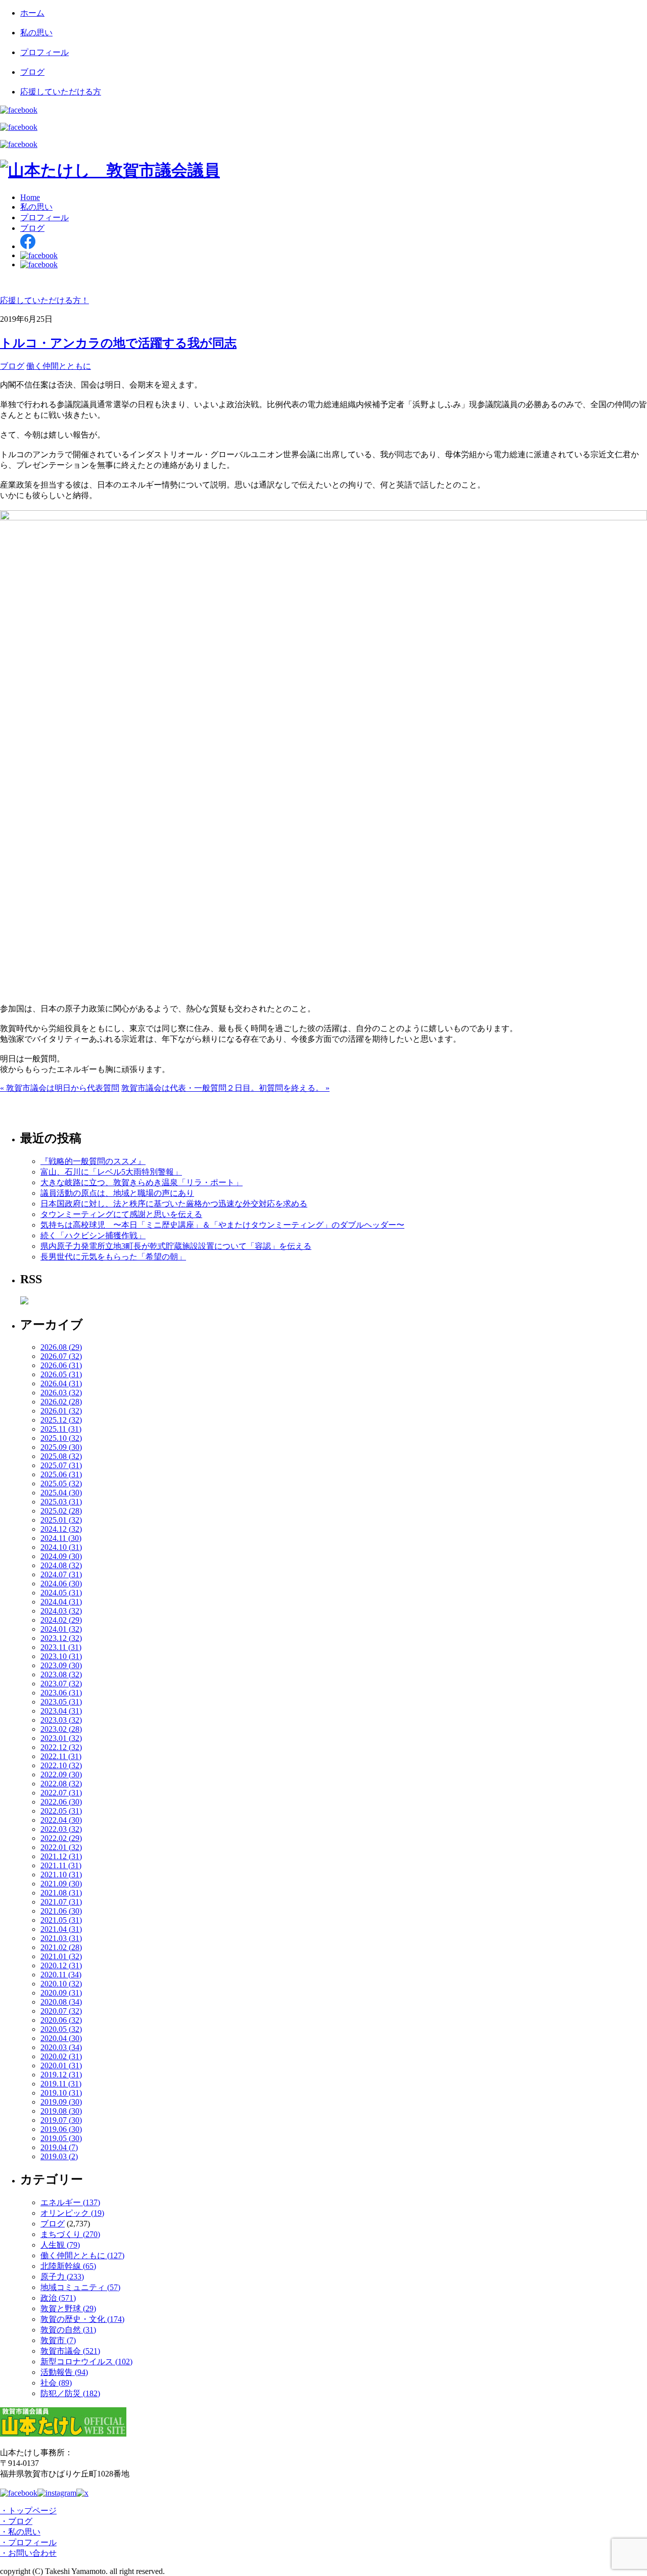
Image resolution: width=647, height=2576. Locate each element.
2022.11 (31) (61, 1756)
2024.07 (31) (61, 1574)
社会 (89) (56, 2383)
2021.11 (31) (61, 1865)
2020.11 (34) (61, 1975)
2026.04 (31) (61, 1383)
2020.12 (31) (61, 1965)
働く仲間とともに (59, 366)
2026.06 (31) (61, 1365)
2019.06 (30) (61, 2129)
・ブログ (16, 2521)
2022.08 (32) (61, 1784)
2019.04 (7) (59, 2147)
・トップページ (28, 2511)
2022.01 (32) (61, 1847)
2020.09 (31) (61, 1993)
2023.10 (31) (61, 1656)
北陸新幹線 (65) (68, 2266)
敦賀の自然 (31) (68, 2330)
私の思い (36, 33)
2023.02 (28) (61, 1729)
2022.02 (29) (61, 1838)
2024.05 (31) (61, 1593)
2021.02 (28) (61, 1947)
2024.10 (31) (61, 1547)
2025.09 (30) (61, 1447)
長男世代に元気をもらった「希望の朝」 (113, 1257)
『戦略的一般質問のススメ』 (93, 1161)
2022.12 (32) (61, 1747)
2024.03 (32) (61, 1611)
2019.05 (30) (61, 2138)
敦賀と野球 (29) (68, 2308)
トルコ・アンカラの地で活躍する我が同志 (118, 343)
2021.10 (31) (61, 1875)
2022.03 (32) (61, 1829)
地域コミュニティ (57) (80, 2287)
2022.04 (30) (61, 1820)
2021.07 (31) (61, 1902)
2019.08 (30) (61, 2111)
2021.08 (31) (61, 1893)
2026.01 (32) (61, 1411)
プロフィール (44, 52)
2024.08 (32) (61, 1565)
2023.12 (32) (61, 1638)
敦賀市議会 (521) (70, 2351)
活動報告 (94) (64, 2372)
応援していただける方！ (44, 300)
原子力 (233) (62, 2277)
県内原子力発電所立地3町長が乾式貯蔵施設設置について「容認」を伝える (176, 1246)
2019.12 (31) (61, 2075)
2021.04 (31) (61, 1929)
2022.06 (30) (61, 1802)
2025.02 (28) (61, 1511)
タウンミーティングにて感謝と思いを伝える (121, 1214)
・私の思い (20, 2532)
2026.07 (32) (61, 1356)
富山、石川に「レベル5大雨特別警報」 (111, 1172)
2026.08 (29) (61, 1347)
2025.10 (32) (61, 1438)
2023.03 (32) (61, 1720)
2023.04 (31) (61, 1711)
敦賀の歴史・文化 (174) (82, 2319)
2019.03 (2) (59, 2156)
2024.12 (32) (61, 1529)
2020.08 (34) (61, 2002)
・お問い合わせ (28, 2553)
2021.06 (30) (61, 1911)
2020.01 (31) (61, 2065)
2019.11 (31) (61, 2084)
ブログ (32, 72)
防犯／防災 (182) (70, 2393)
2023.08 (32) (61, 1674)
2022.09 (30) (61, 1775)
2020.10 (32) (61, 1984)
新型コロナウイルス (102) (86, 2362)
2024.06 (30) (61, 1584)
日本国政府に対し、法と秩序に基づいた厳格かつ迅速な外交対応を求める (174, 1204)
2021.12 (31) (61, 1856)
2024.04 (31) (61, 1602)
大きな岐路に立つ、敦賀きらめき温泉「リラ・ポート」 (142, 1182)
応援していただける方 (61, 92)
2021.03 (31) (61, 1938)
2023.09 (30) (61, 1665)
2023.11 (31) (61, 1647)
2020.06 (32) (61, 2020)
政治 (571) (58, 2298)
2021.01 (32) (61, 1956)
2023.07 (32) (61, 1684)
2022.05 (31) (61, 1811)
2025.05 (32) (61, 1484)
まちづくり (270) (70, 2234)
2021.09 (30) (61, 1884)
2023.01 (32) (61, 1738)
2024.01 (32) (61, 1629)
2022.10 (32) (61, 1765)
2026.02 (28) (61, 1402)
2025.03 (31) (61, 1502)
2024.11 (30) (61, 1538)
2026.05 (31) (61, 1374)
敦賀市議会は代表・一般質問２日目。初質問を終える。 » (225, 1088)
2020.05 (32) (61, 2029)
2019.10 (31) (61, 2093)
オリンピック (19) (72, 2213)
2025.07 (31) (61, 1465)
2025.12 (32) (61, 1420)
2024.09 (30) (61, 1556)
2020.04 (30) (61, 2038)
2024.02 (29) (61, 1620)
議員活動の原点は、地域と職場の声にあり (117, 1193)
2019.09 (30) (61, 2102)
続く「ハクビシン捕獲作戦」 (93, 1235)
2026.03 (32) (61, 1393)
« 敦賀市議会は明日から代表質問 (60, 1088)
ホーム (32, 13)
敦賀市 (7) (58, 2340)
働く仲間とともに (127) (82, 2255)
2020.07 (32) (61, 2011)
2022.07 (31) (61, 1793)
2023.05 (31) (61, 1702)
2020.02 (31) (61, 2056)
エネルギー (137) (70, 2202)
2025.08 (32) (61, 1456)
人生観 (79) (60, 2245)
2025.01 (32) (61, 1520)
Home (30, 197)
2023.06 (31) (61, 1693)
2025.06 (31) (61, 1474)
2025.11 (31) (61, 1429)
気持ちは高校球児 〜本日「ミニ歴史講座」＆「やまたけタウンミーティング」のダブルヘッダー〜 (222, 1225)
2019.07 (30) (61, 2120)
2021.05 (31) (61, 1920)
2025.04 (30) (61, 1493)
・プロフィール (28, 2542)
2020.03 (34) (61, 2047)
